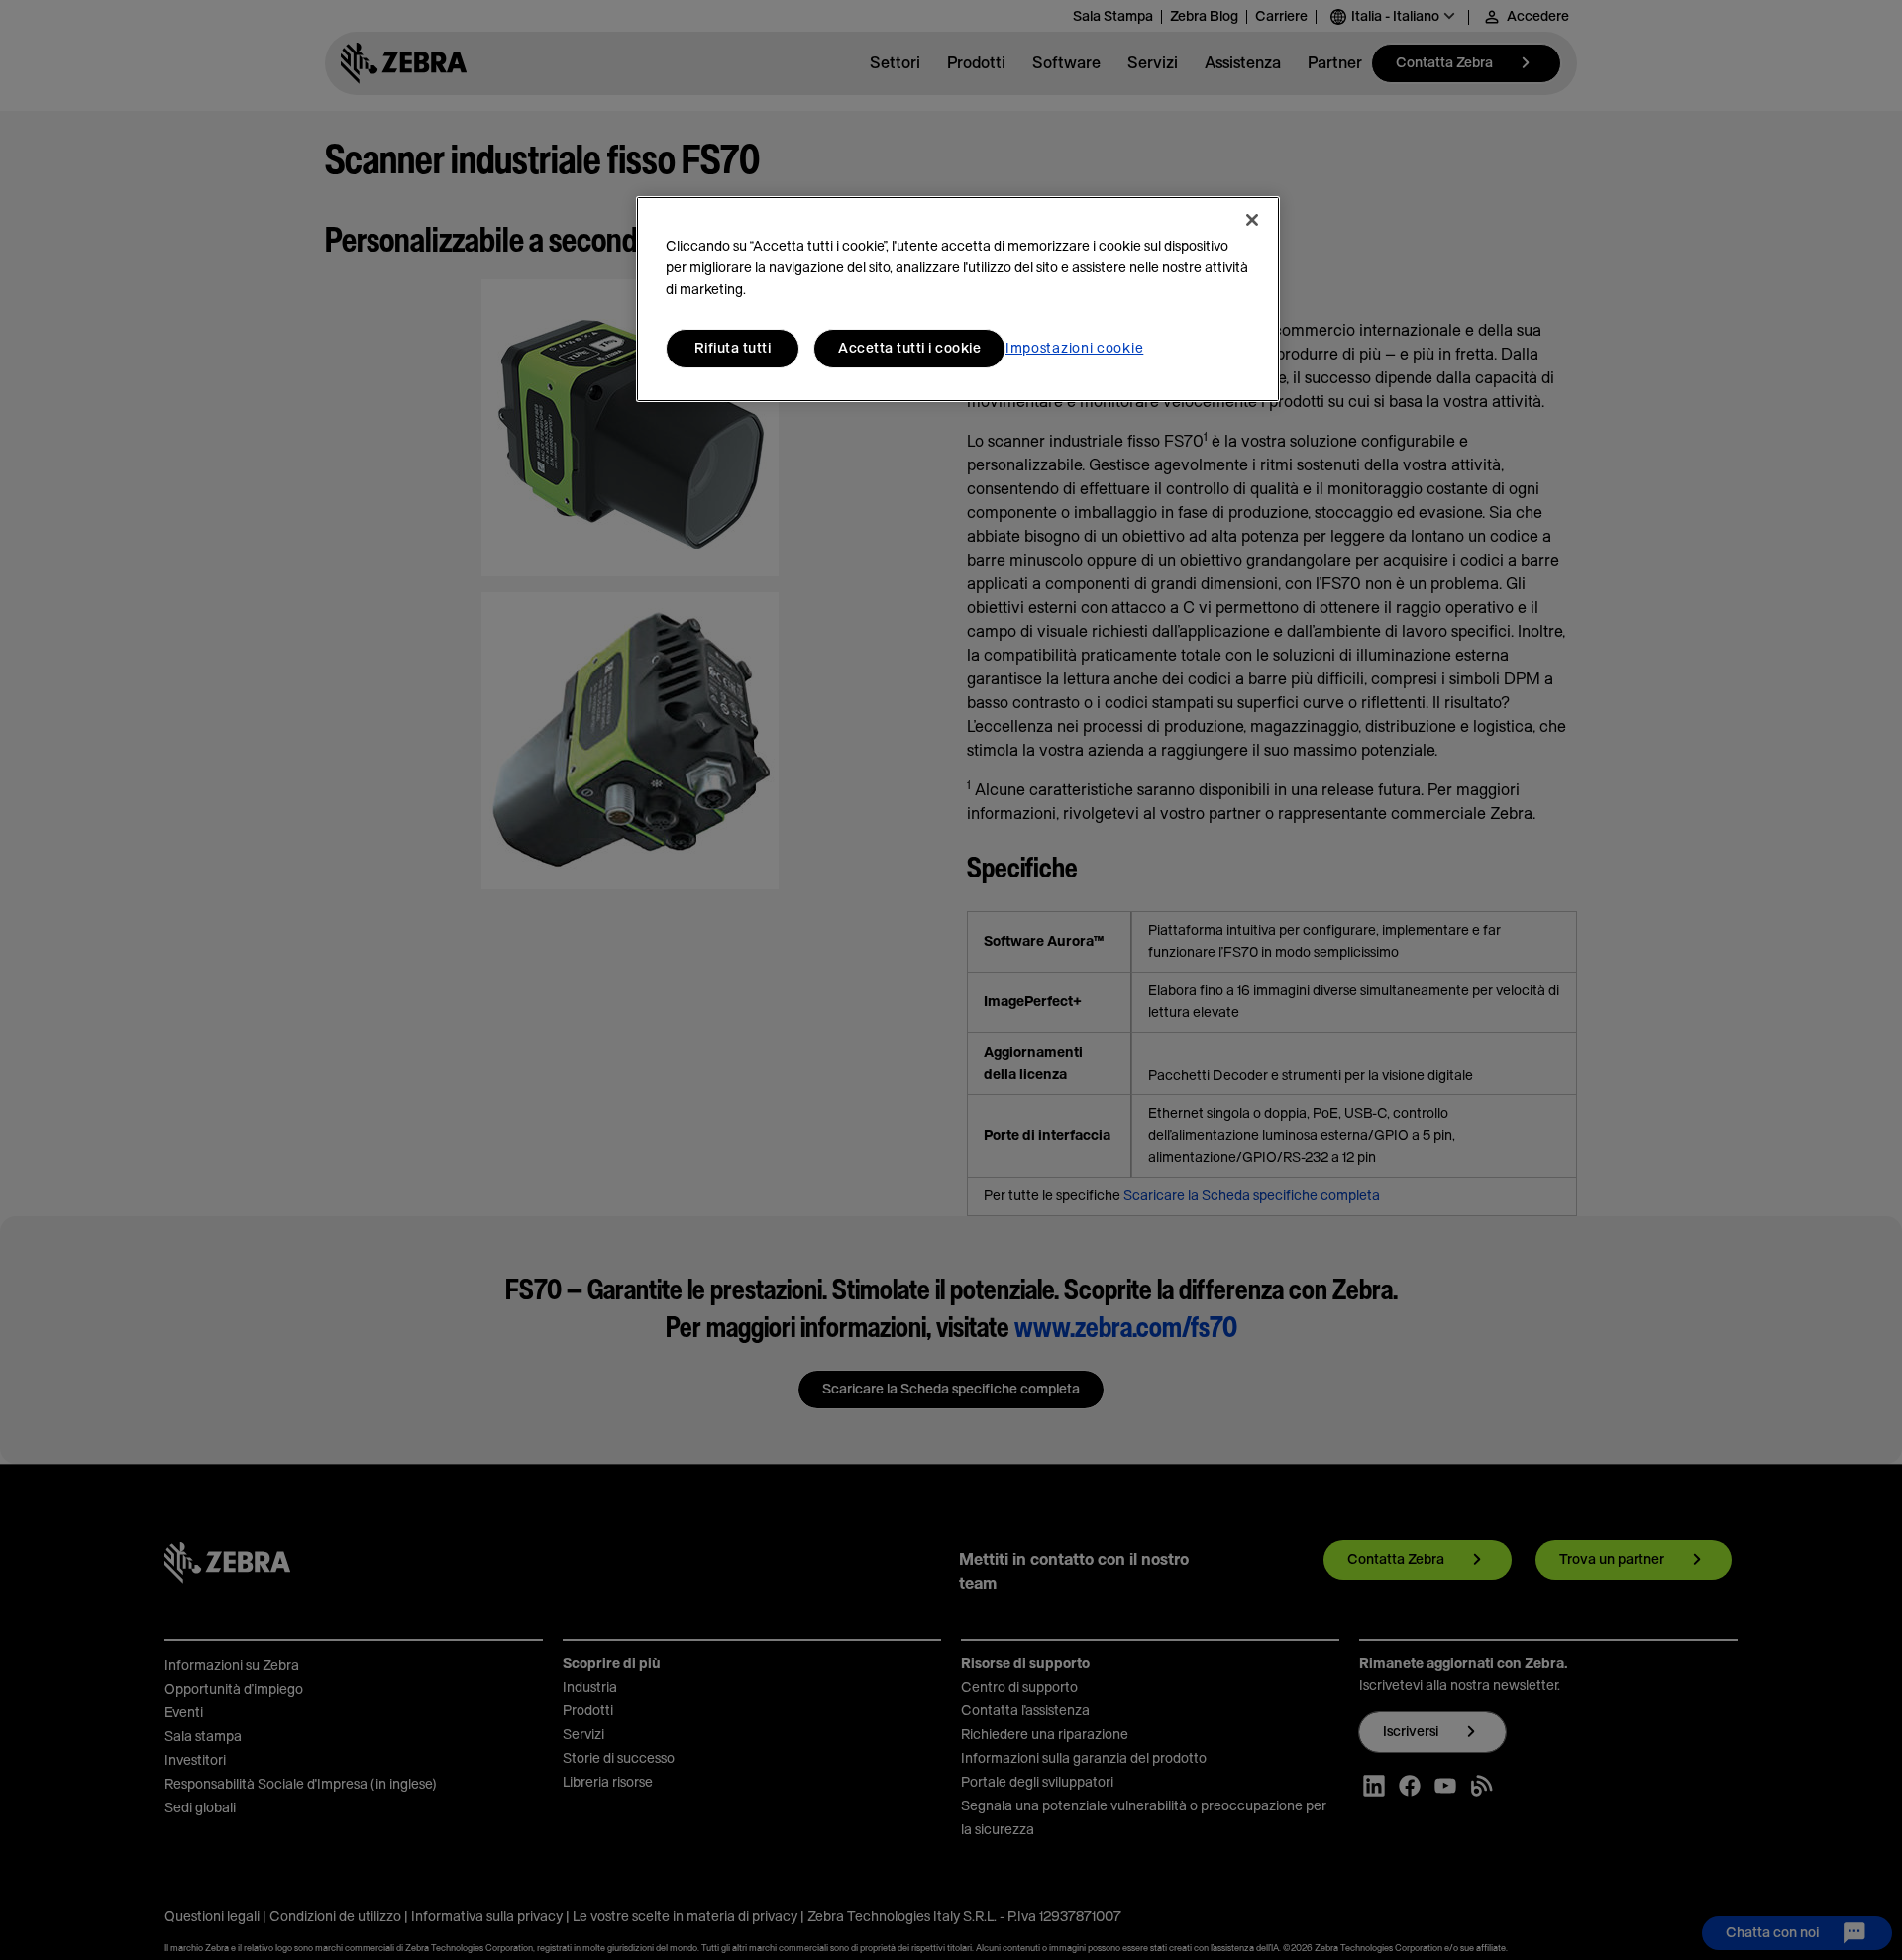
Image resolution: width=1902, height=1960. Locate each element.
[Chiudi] (1252, 220)
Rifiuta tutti (733, 349)
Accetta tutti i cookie (909, 349)
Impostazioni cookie (1074, 349)
